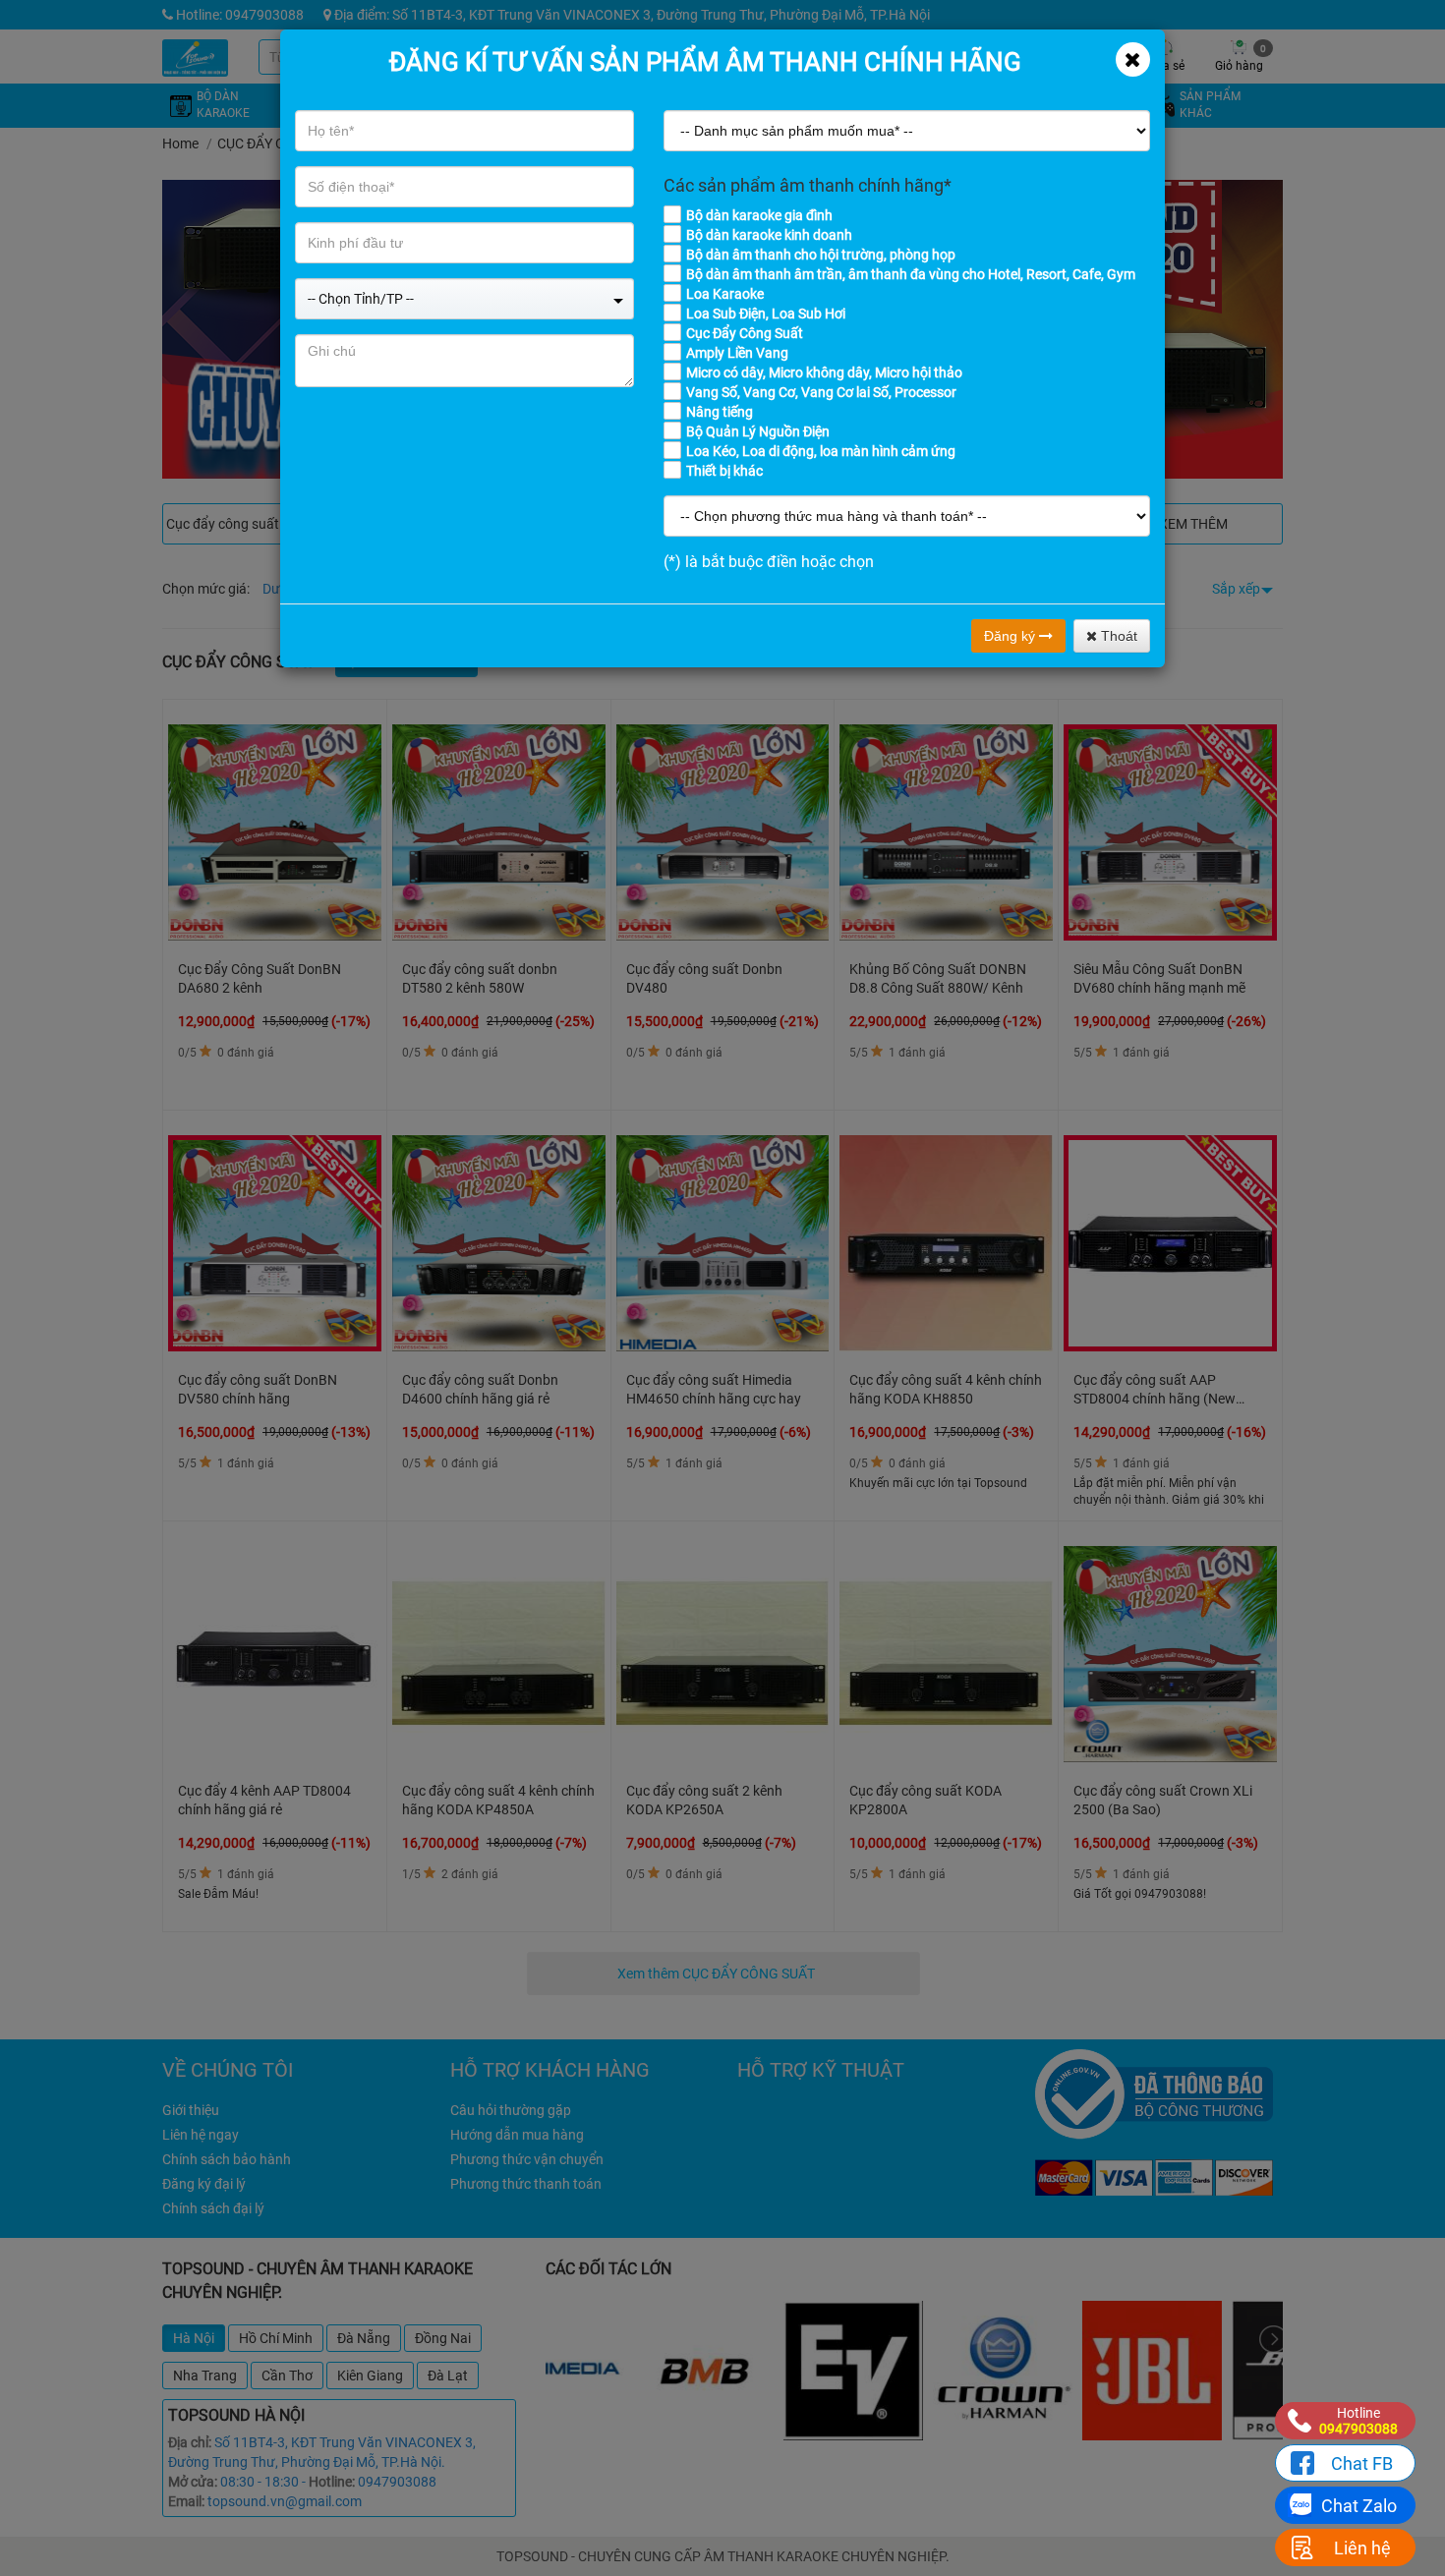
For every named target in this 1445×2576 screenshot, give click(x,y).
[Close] (1133, 59)
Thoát (1117, 636)
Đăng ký (1011, 636)
